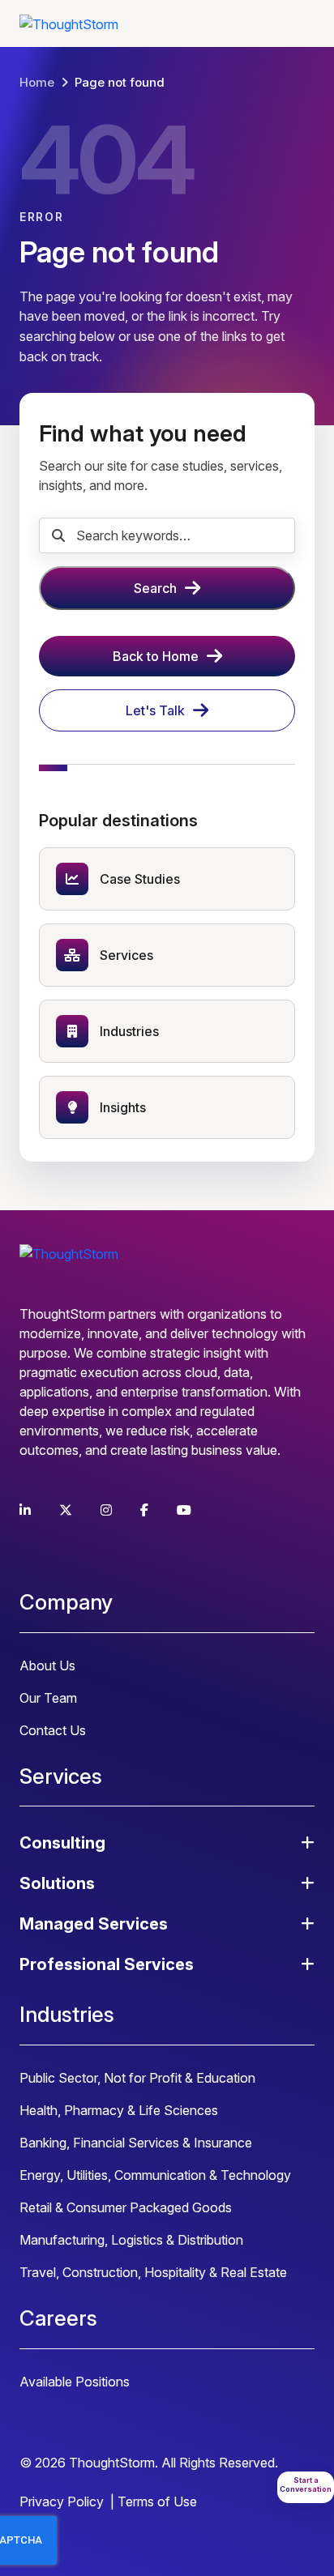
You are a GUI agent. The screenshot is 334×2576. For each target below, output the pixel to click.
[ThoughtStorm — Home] (69, 23)
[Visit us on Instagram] (106, 1510)
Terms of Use (157, 2501)
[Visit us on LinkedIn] (25, 1510)
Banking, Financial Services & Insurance (136, 2143)
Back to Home (156, 656)
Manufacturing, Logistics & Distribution (131, 2240)
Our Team (48, 1698)
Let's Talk (155, 710)
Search (155, 588)
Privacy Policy (62, 2501)
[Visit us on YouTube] (184, 1510)
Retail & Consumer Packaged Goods (126, 2207)
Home (37, 82)
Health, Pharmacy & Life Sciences (119, 2110)
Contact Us (53, 1730)
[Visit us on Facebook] (144, 1510)
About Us (47, 1665)
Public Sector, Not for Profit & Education (137, 2078)
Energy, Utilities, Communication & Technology (155, 2175)
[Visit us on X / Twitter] (66, 1510)
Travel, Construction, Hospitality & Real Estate (153, 2272)
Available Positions (75, 2382)
